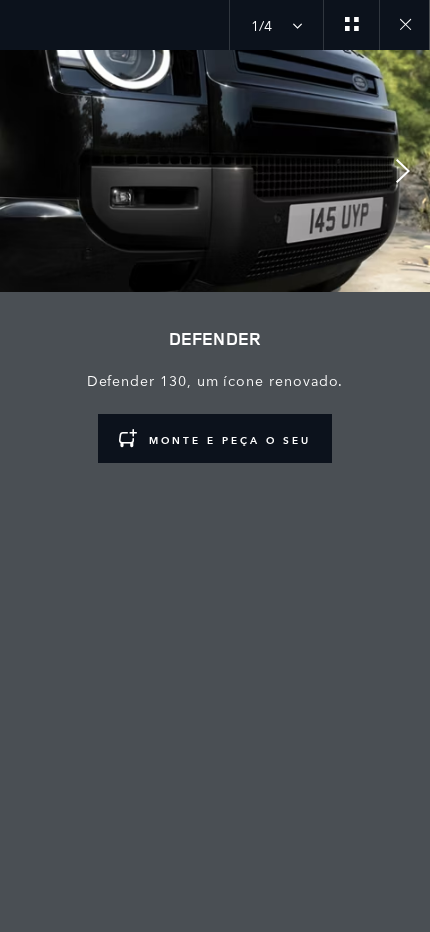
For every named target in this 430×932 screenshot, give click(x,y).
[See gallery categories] (351, 25)
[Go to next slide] (408, 171)
